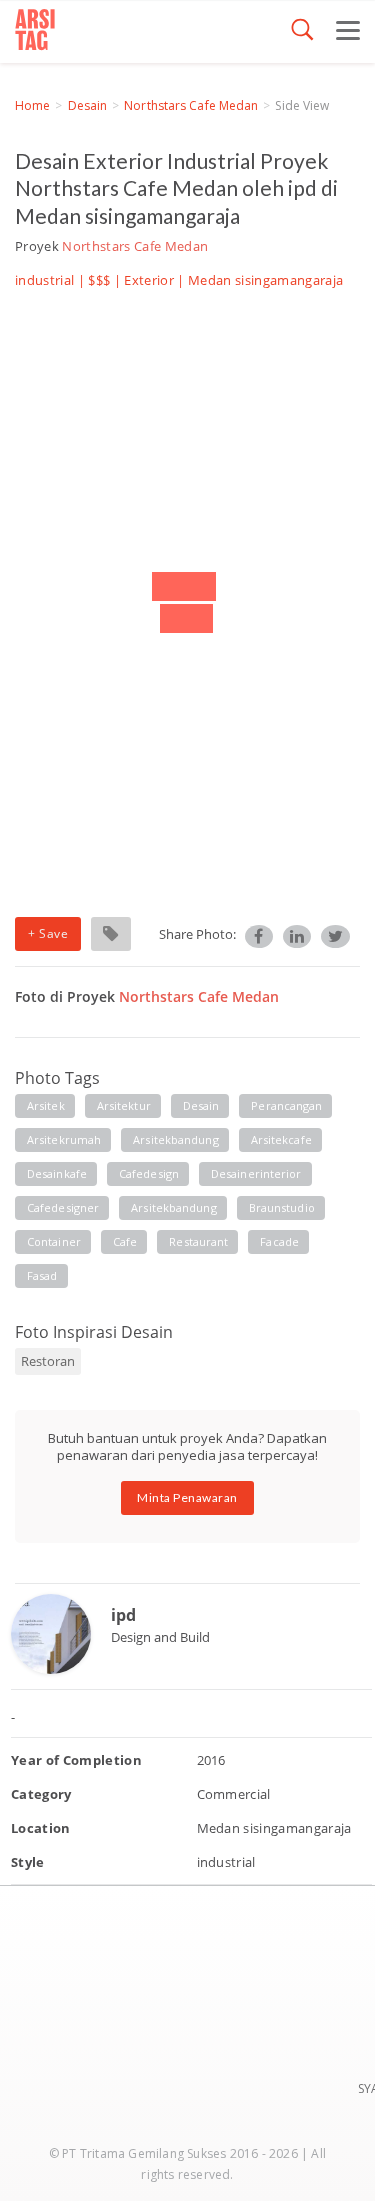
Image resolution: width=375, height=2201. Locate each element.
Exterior (149, 280)
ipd (123, 1615)
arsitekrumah (64, 1139)
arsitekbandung (175, 1139)
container (54, 1241)
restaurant (198, 1241)
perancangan (286, 1105)
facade (279, 1241)
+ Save (48, 933)
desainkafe (57, 1173)
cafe (125, 1241)
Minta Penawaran (187, 1497)
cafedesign (149, 1173)
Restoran (48, 1361)
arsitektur (124, 1105)
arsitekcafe (281, 1139)
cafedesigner (63, 1207)
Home (32, 105)
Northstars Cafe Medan (191, 105)
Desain (88, 105)
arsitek (46, 1105)
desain (201, 1105)
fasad (42, 1275)
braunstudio (282, 1207)
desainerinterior (256, 1173)
